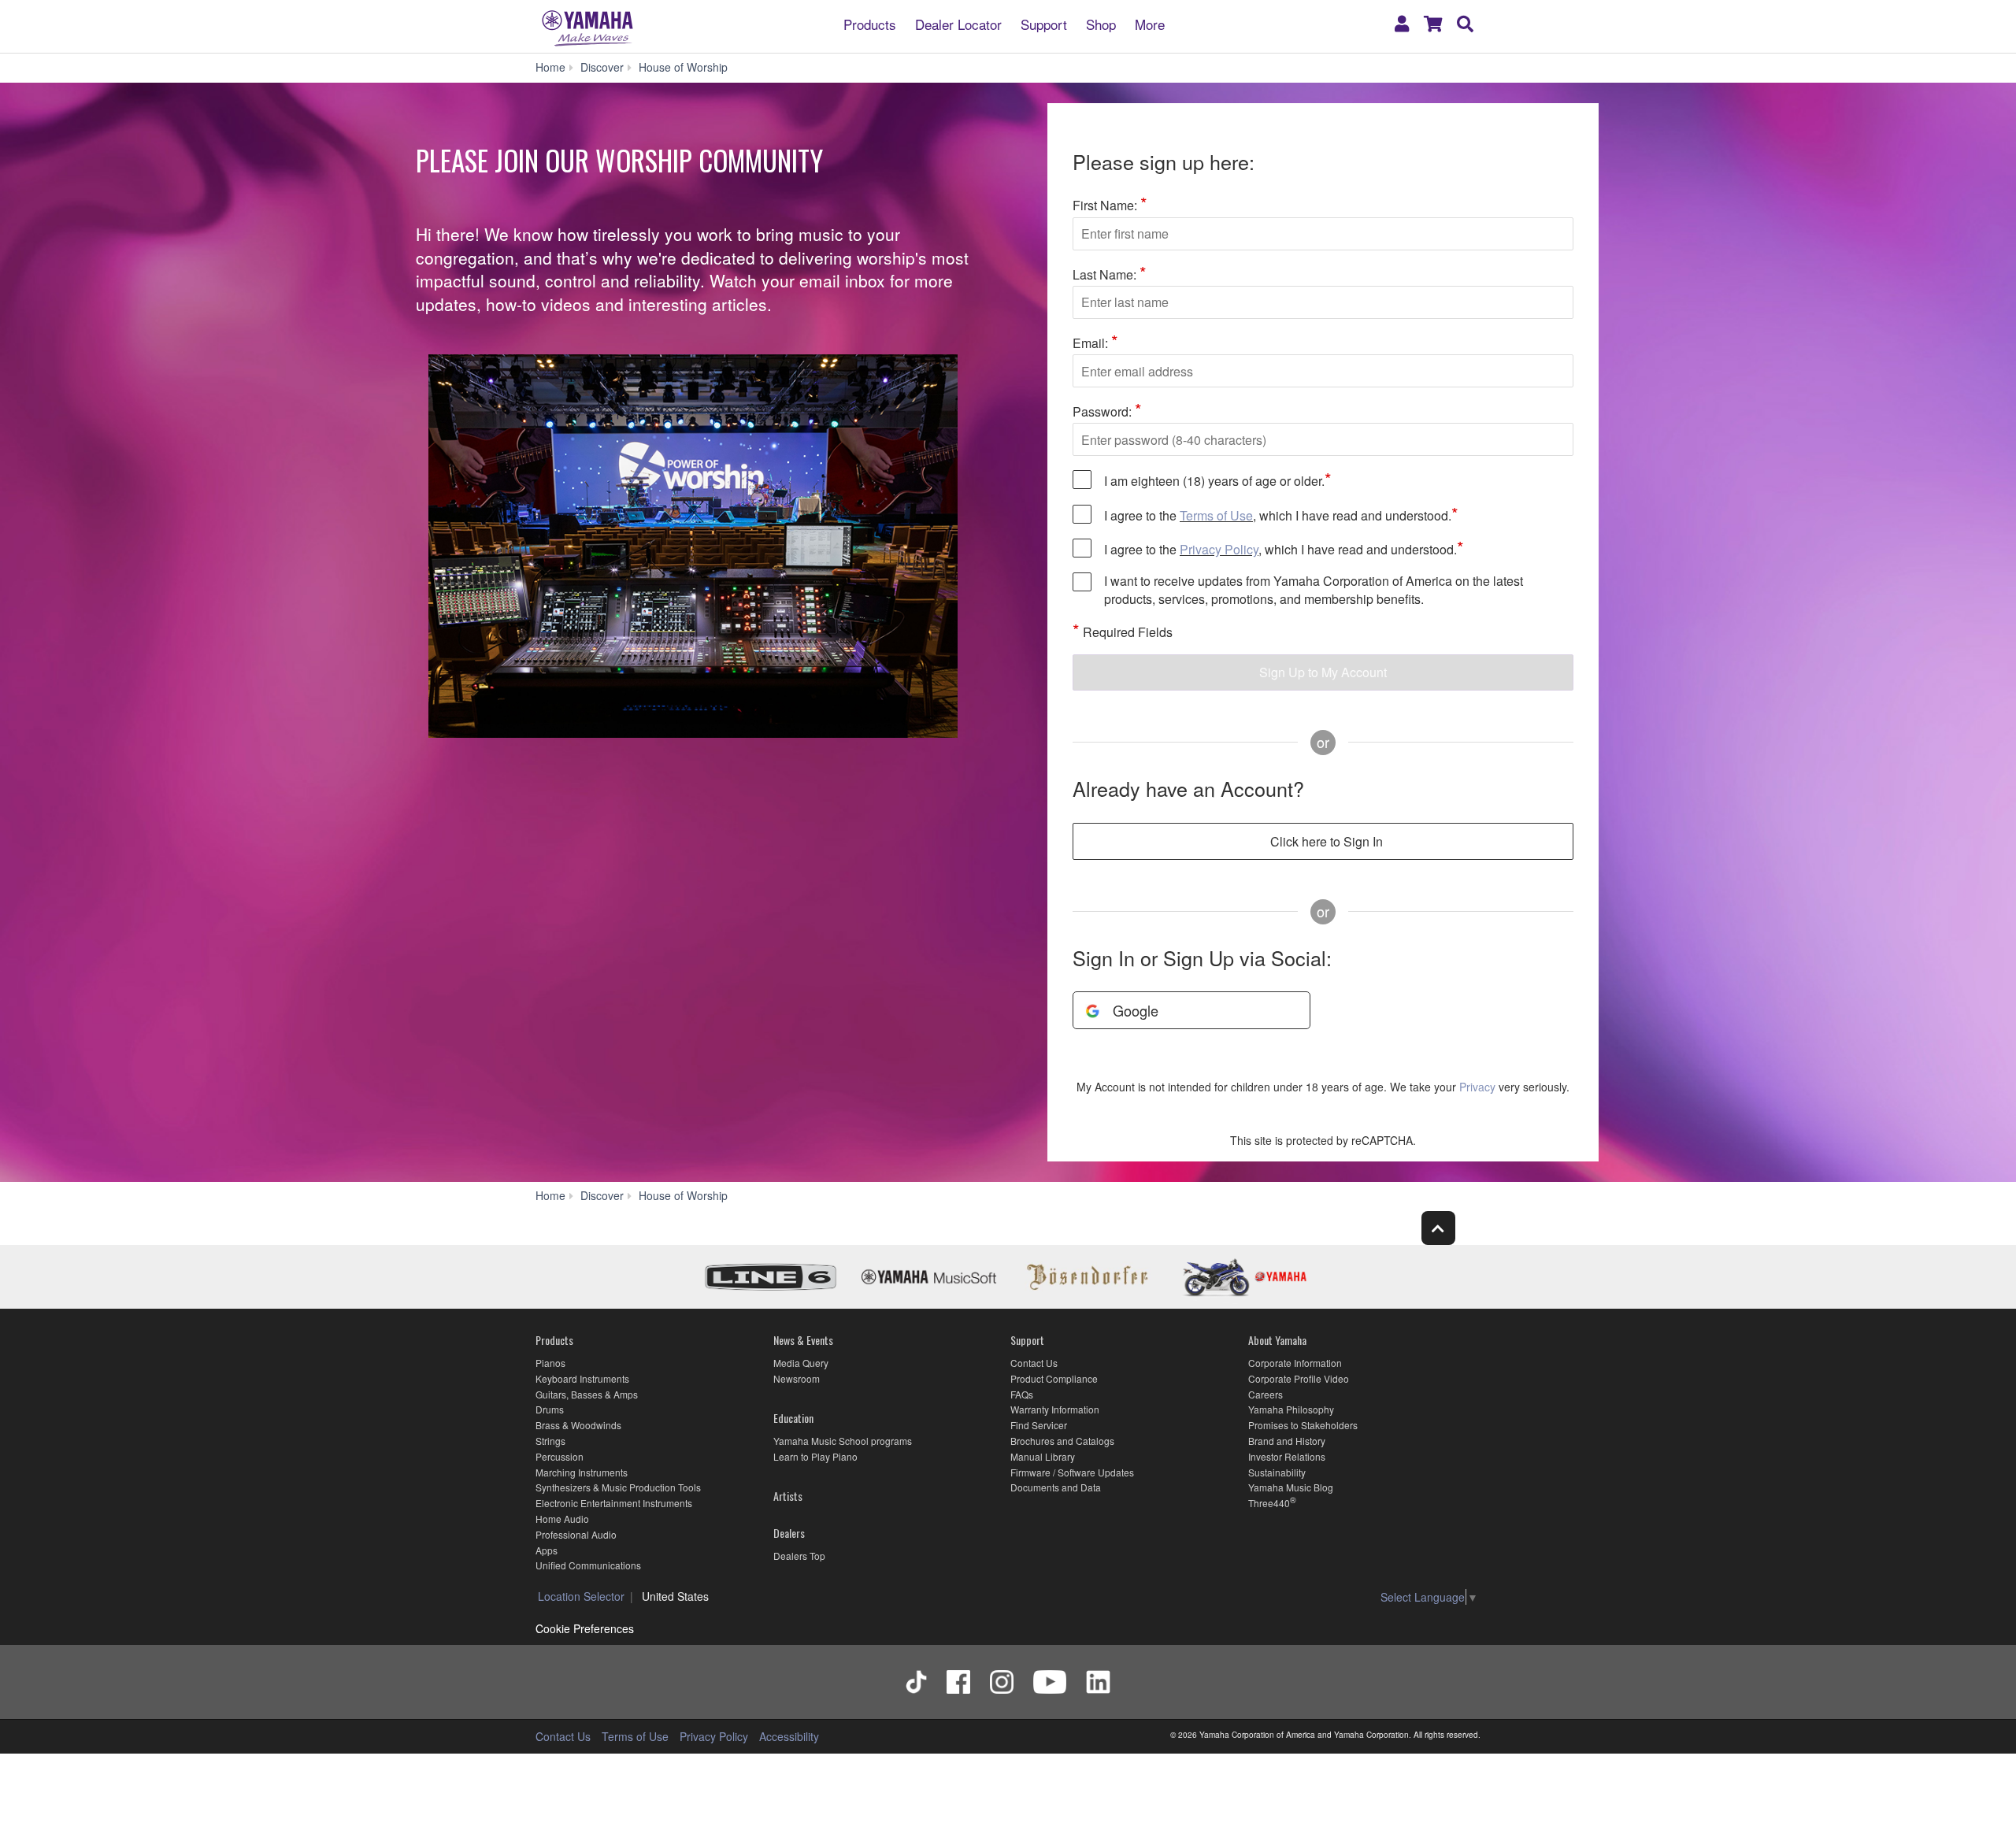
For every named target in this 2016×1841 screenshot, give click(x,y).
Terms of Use (1216, 515)
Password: (1107, 410)
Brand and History (1287, 1441)
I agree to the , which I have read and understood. (1281, 515)
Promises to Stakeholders (1303, 1425)
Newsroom (797, 1378)
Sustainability (1277, 1472)
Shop (1101, 23)
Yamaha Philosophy (1291, 1409)
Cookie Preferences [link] (585, 1628)
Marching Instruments (582, 1472)
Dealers (789, 1533)
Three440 (1269, 1503)
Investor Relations (1287, 1456)
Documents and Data (1056, 1487)
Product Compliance (1054, 1378)
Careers (1266, 1394)
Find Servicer (1039, 1425)
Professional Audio (576, 1534)
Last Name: (1110, 273)
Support (1044, 23)
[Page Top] (1438, 1228)
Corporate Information (1295, 1363)
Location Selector (581, 1596)
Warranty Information (1055, 1409)
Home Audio (562, 1519)
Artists (788, 1496)
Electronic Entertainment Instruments (614, 1503)
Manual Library (1043, 1456)
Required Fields (1123, 631)
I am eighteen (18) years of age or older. (1218, 480)
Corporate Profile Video (1299, 1378)
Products (870, 23)
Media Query (801, 1363)
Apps (547, 1550)
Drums (550, 1409)
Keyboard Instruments (582, 1378)
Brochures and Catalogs (1062, 1441)
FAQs (1022, 1394)
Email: (1095, 342)
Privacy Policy (1219, 549)
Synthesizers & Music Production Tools (618, 1487)
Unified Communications (588, 1565)
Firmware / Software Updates (1072, 1472)
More (1150, 23)
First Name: (1110, 204)
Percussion (560, 1456)
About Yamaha (1277, 1340)
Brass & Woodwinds (578, 1425)
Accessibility (789, 1736)
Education (793, 1418)
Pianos (550, 1363)
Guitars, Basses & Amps (587, 1394)
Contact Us (1034, 1363)
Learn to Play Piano (815, 1456)
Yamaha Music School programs (843, 1441)
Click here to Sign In (1327, 841)
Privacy (1477, 1087)
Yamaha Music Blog (1291, 1487)
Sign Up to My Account (1323, 672)
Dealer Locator (958, 23)
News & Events (803, 1340)
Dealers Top (799, 1556)
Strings (550, 1441)
